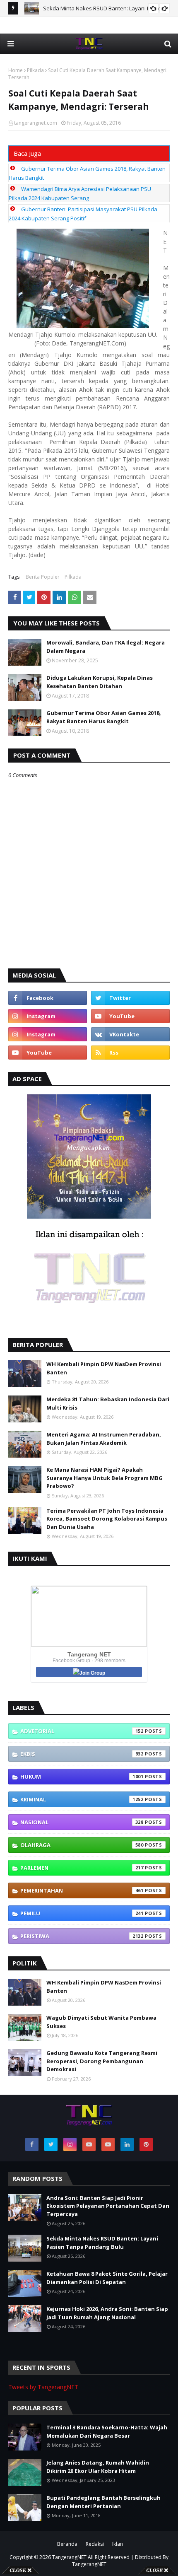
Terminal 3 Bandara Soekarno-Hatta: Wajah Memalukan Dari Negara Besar (107, 2431)
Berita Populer (43, 577)
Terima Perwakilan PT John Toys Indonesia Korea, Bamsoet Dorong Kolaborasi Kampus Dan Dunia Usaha (107, 1519)
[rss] (130, 1053)
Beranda (67, 2544)
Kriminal (82, 1799)
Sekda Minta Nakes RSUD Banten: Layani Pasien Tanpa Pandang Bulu (102, 2243)
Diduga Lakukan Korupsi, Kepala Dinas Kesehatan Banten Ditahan (100, 682)
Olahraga (82, 1845)
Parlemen (82, 1868)
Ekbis (82, 1754)
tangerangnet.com (36, 123)
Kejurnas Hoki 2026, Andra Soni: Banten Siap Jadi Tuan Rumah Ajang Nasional (107, 2313)
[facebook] (48, 998)
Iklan (118, 2544)
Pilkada (35, 70)
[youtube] (130, 1016)
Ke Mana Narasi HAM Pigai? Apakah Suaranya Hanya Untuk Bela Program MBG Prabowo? (105, 1478)
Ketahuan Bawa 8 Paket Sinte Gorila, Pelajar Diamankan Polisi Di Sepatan (107, 2278)
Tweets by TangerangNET (43, 2387)
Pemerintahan (82, 1890)
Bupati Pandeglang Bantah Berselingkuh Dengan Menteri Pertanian (103, 2502)
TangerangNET (69, 2557)
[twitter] (130, 998)
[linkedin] (127, 2144)
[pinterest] (146, 2144)
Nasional (82, 1822)
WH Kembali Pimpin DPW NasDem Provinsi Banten (104, 1368)
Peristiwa (82, 1936)
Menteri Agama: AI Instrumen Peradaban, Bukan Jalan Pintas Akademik (104, 1439)
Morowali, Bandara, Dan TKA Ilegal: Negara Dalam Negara (106, 647)
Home (16, 70)
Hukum (82, 1777)
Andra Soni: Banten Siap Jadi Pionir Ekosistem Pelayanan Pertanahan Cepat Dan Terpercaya (108, 2206)
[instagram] (48, 1016)
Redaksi (95, 2544)
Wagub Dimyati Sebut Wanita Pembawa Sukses (101, 2022)
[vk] (130, 1034)
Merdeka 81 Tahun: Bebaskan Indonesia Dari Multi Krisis (108, 1403)
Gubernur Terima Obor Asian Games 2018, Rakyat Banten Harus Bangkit (104, 717)
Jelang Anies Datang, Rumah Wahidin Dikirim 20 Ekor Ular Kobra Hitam (98, 2467)
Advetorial (82, 1731)
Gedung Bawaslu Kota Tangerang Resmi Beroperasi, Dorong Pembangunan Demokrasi (102, 2061)
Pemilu (82, 1913)
